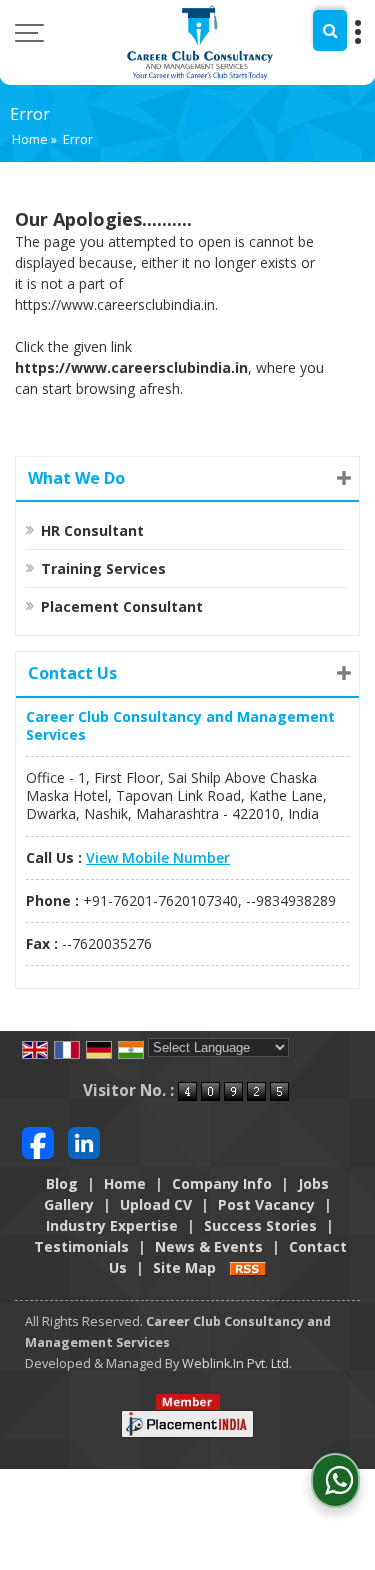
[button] (158, 857)
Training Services (103, 568)
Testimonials (81, 1246)
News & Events (209, 1246)
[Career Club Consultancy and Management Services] (199, 42)
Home (30, 139)
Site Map (184, 1267)
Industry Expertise (112, 1225)
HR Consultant (92, 530)
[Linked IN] (84, 1141)
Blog (62, 1183)
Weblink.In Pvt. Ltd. (237, 1363)
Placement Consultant (122, 606)
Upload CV (156, 1204)
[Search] (330, 30)
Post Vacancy (266, 1204)
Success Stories (260, 1225)
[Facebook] (38, 1141)
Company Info (222, 1183)
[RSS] (248, 1267)
